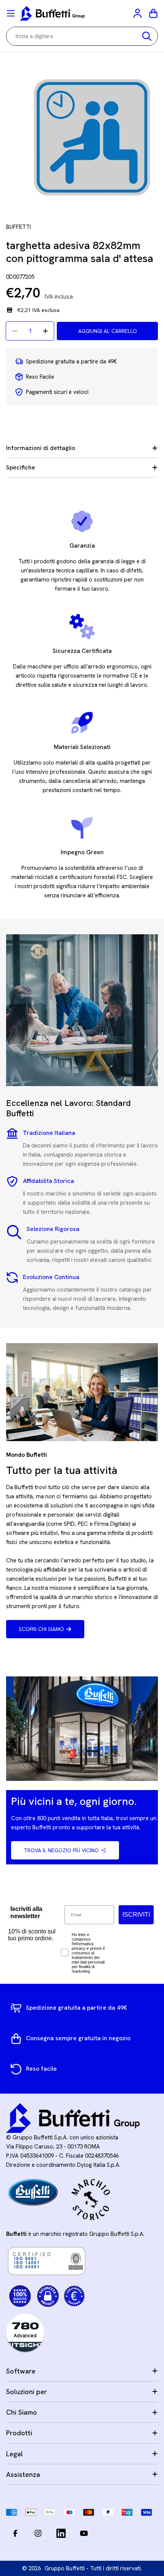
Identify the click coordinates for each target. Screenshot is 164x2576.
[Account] (138, 13)
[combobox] (82, 36)
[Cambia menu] (11, 13)
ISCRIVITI (136, 1915)
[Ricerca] (147, 36)
